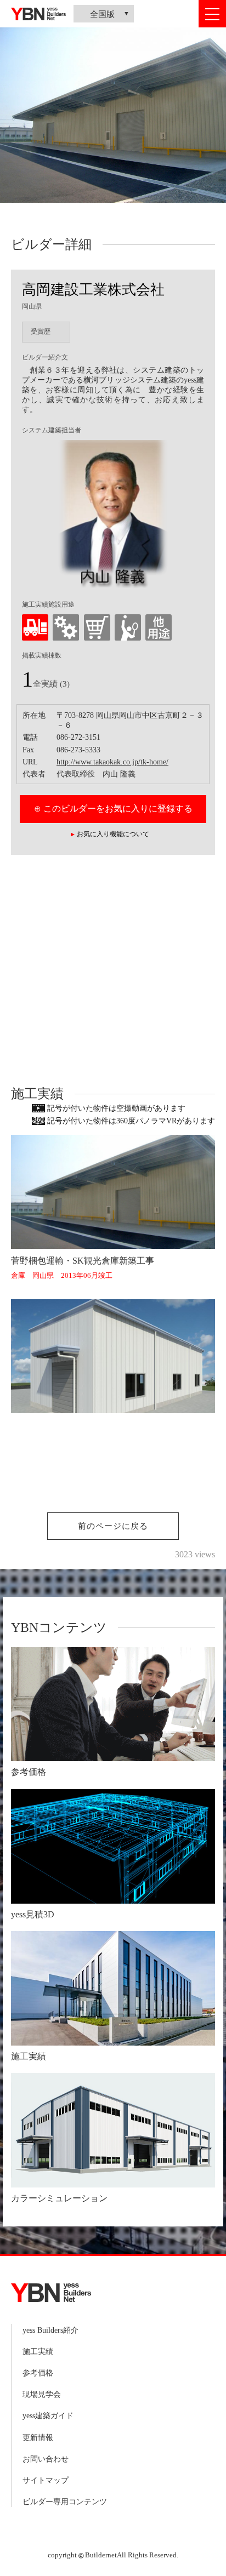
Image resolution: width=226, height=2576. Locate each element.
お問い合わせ (46, 2459)
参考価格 (38, 2373)
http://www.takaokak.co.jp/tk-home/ (112, 762)
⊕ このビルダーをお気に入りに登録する (113, 809)
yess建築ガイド (48, 2416)
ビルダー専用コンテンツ (65, 2502)
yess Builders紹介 (50, 2330)
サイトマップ (46, 2480)
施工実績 (38, 2352)
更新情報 (38, 2438)
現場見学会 (42, 2394)
